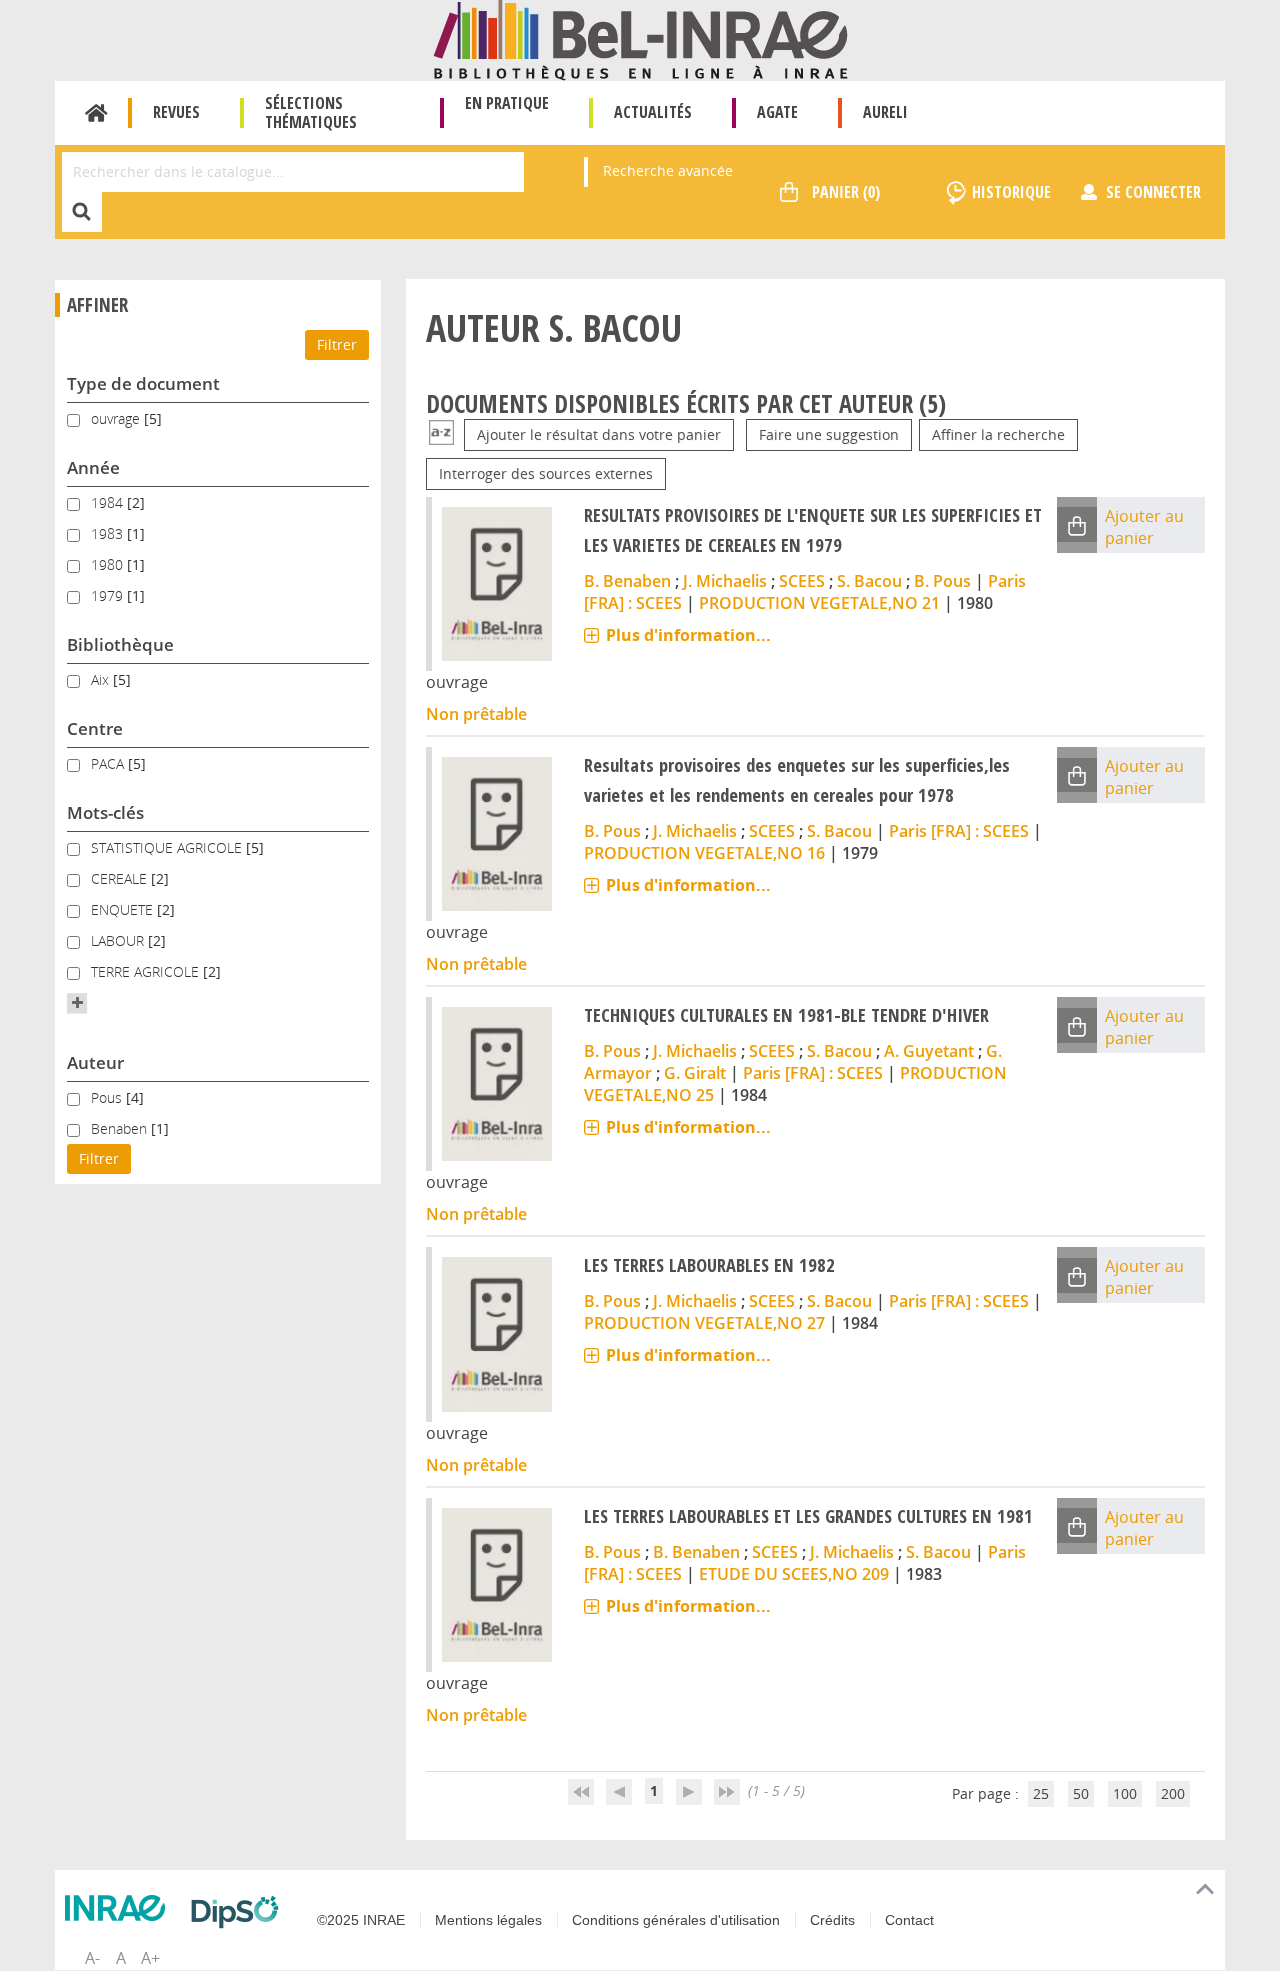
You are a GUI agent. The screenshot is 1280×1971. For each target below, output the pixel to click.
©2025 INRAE (361, 1920)
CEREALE (121, 878)
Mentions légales (488, 1920)
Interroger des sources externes (546, 473)
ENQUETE (124, 909)
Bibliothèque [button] (120, 644)
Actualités (653, 112)
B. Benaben (627, 581)
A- (92, 1958)
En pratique (507, 103)
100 (1125, 1793)
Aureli (885, 112)
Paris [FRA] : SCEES (959, 831)
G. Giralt (695, 1073)
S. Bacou (869, 581)
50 (1081, 1793)
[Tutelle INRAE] (120, 1908)
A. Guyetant (929, 1051)
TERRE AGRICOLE (147, 971)
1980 (109, 564)
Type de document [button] (143, 383)
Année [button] (93, 467)
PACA (109, 763)
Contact (909, 1920)
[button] (77, 1003)
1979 (109, 595)
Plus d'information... (688, 635)
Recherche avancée (668, 170)
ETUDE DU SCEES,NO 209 (794, 1574)
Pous (108, 1097)
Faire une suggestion (829, 434)
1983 (109, 533)
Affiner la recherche (998, 434)
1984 (109, 502)
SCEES (802, 581)
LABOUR (119, 940)
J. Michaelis (725, 581)
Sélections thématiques (311, 112)
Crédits (832, 1920)
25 (1041, 1793)
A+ (150, 1958)
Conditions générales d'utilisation (676, 1920)
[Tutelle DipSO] (240, 1912)
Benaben (121, 1128)
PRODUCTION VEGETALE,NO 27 (704, 1323)
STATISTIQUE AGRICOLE (168, 847)
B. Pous (942, 581)
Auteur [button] (95, 1062)
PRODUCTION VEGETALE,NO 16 (704, 853)
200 (1173, 1793)
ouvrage (117, 418)
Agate (777, 112)
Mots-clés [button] (105, 812)
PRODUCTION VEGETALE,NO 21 (819, 603)
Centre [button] (95, 728)
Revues (176, 112)
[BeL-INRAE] (640, 38)
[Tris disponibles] (441, 434)
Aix (102, 679)
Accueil (96, 113)
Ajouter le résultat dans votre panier (599, 434)
